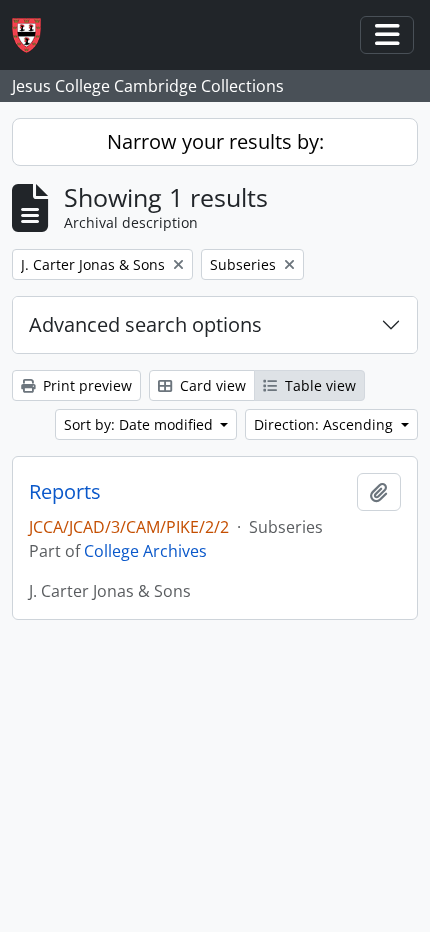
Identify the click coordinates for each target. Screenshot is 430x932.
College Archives (145, 551)
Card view (211, 385)
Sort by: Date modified (140, 424)
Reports (65, 492)
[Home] (34, 35)
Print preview (85, 385)
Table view (318, 385)
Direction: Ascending (325, 424)
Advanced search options (145, 324)
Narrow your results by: (215, 141)
